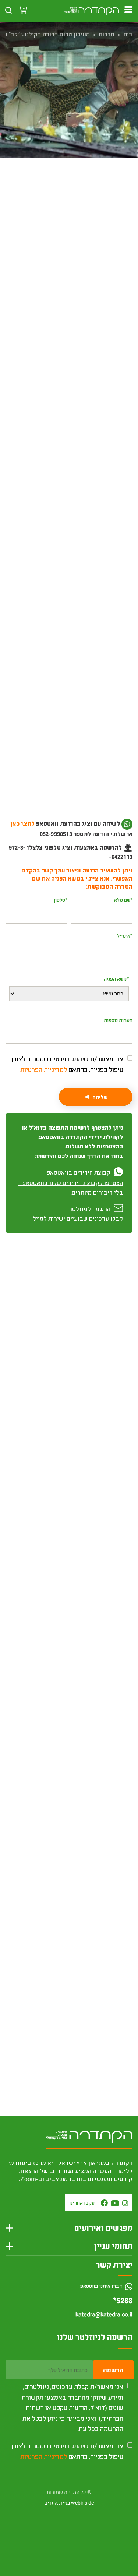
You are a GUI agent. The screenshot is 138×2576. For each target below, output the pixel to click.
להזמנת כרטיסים (69, 247)
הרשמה (113, 2370)
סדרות (107, 34)
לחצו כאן (82, 834)
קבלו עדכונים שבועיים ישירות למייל (78, 1218)
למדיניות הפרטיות (44, 1069)
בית (128, 34)
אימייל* (125, 936)
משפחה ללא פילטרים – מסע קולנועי (76, 1986)
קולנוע (89, 207)
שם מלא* (123, 900)
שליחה (100, 1097)
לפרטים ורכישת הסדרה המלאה (69, 1796)
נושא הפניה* (116, 979)
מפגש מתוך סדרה (59, 207)
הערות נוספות (118, 1020)
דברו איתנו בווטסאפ (102, 2286)
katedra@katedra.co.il (104, 2315)
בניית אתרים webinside (69, 2503)
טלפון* (61, 900)
